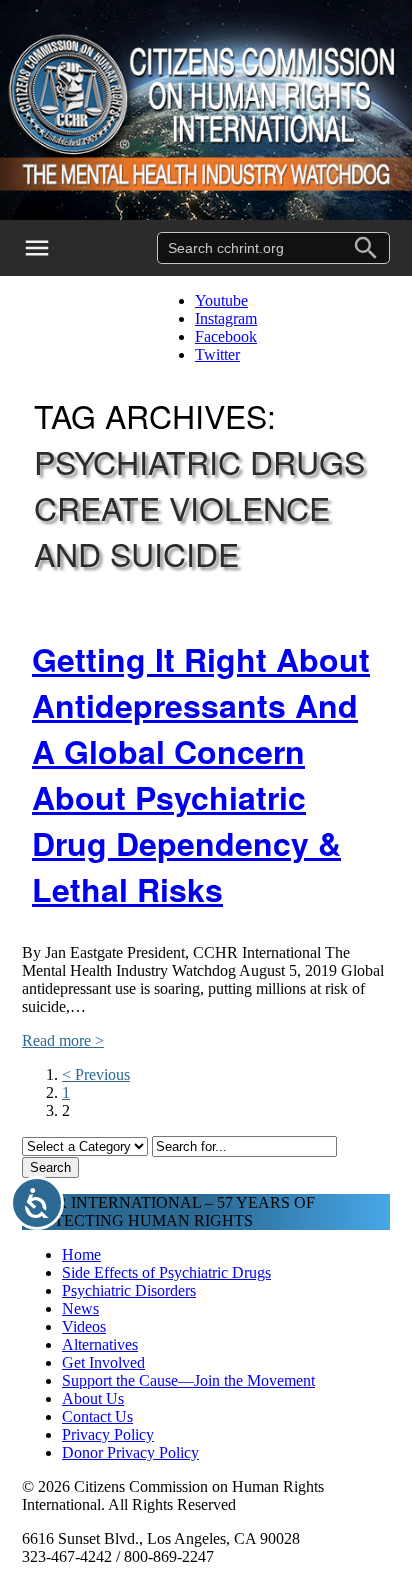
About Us (93, 1398)
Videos (84, 1326)
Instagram (226, 318)
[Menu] (50, 248)
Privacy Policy (108, 1434)
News (80, 1308)
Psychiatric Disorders (129, 1290)
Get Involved (103, 1362)
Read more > (63, 1040)
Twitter (217, 354)
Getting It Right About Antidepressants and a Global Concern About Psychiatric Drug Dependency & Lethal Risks (201, 774)
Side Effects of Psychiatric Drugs (166, 1272)
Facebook (226, 336)
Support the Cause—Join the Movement (188, 1380)
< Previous (96, 1074)
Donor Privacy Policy (130, 1452)
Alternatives (100, 1344)
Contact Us (97, 1416)
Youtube (221, 300)
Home (81, 1254)
